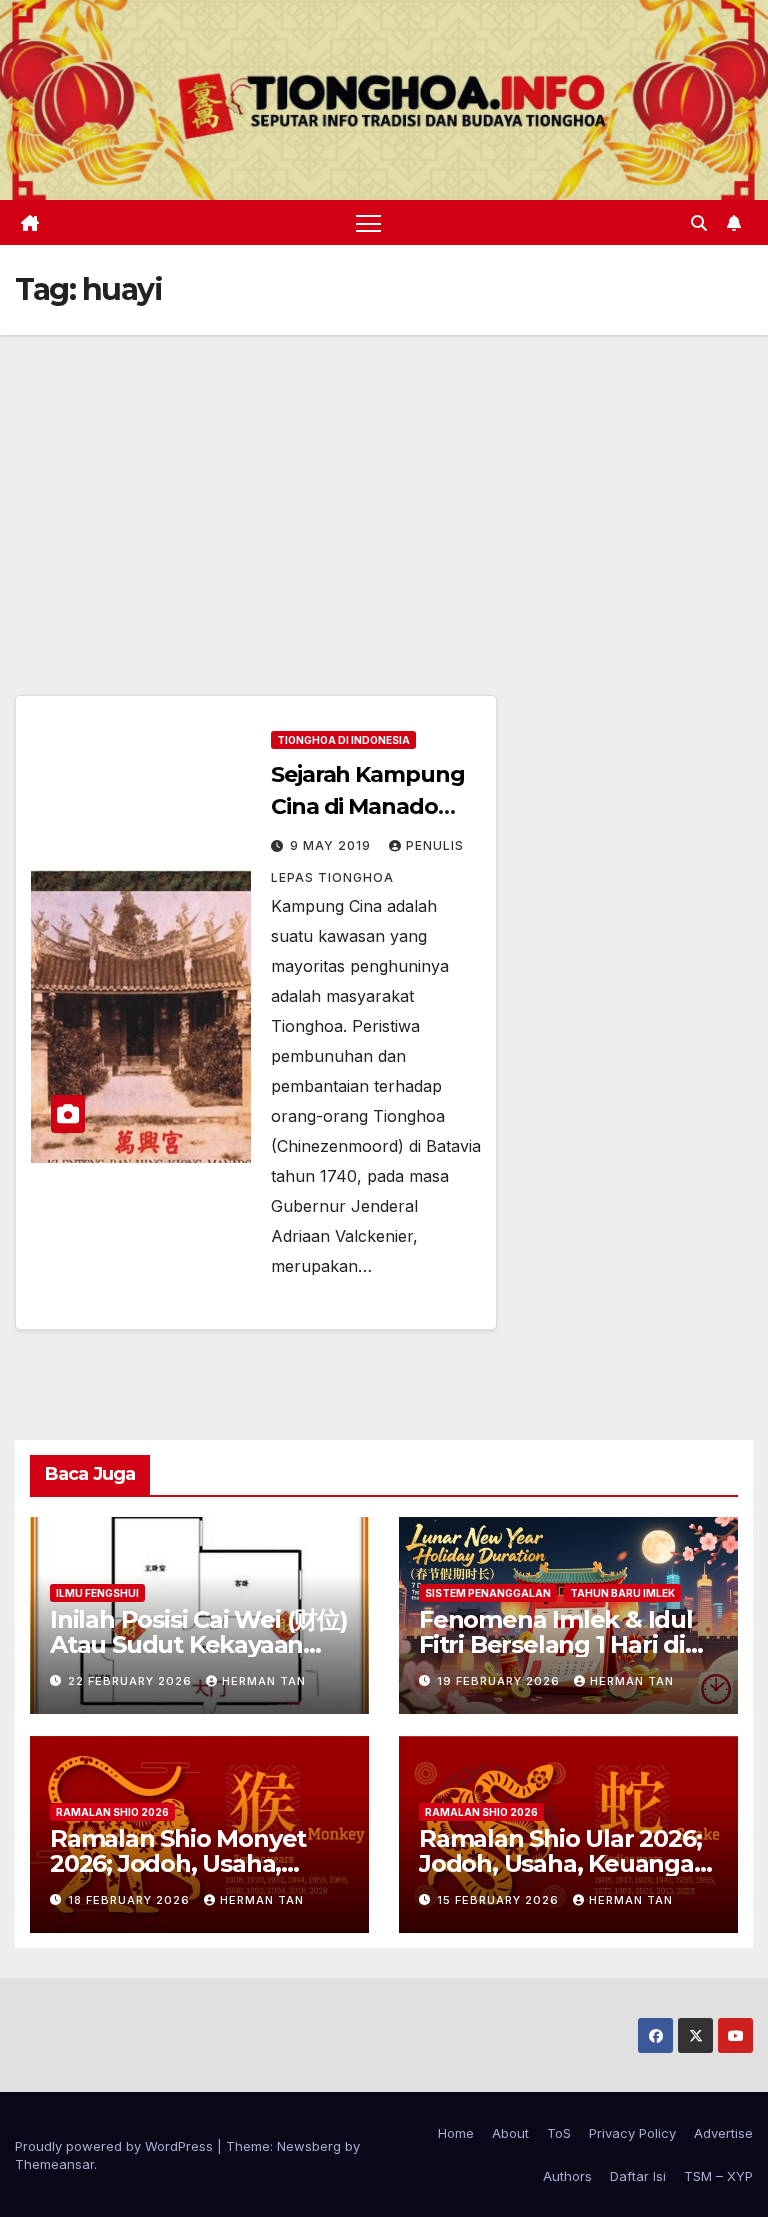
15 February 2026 (500, 1900)
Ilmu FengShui (97, 1593)
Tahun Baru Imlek (622, 1593)
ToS (559, 2133)
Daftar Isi (638, 2176)
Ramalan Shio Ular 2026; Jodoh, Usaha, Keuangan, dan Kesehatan (567, 1863)
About (510, 2133)
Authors (567, 2176)
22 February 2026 (132, 1681)
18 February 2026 (131, 1900)
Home (456, 2133)
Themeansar (54, 2164)
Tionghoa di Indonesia (343, 740)
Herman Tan (264, 1681)
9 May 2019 (332, 845)
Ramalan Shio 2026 (112, 1812)
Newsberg (309, 2146)
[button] (699, 223)
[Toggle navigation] (368, 222)
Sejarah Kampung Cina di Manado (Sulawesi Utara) (368, 806)
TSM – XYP (718, 2176)
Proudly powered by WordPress (116, 2146)
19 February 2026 (500, 1681)
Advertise (723, 2133)
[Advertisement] (384, 485)
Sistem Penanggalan (488, 1593)
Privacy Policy (632, 2133)
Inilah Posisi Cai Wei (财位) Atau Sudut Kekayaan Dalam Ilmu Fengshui (199, 1644)
